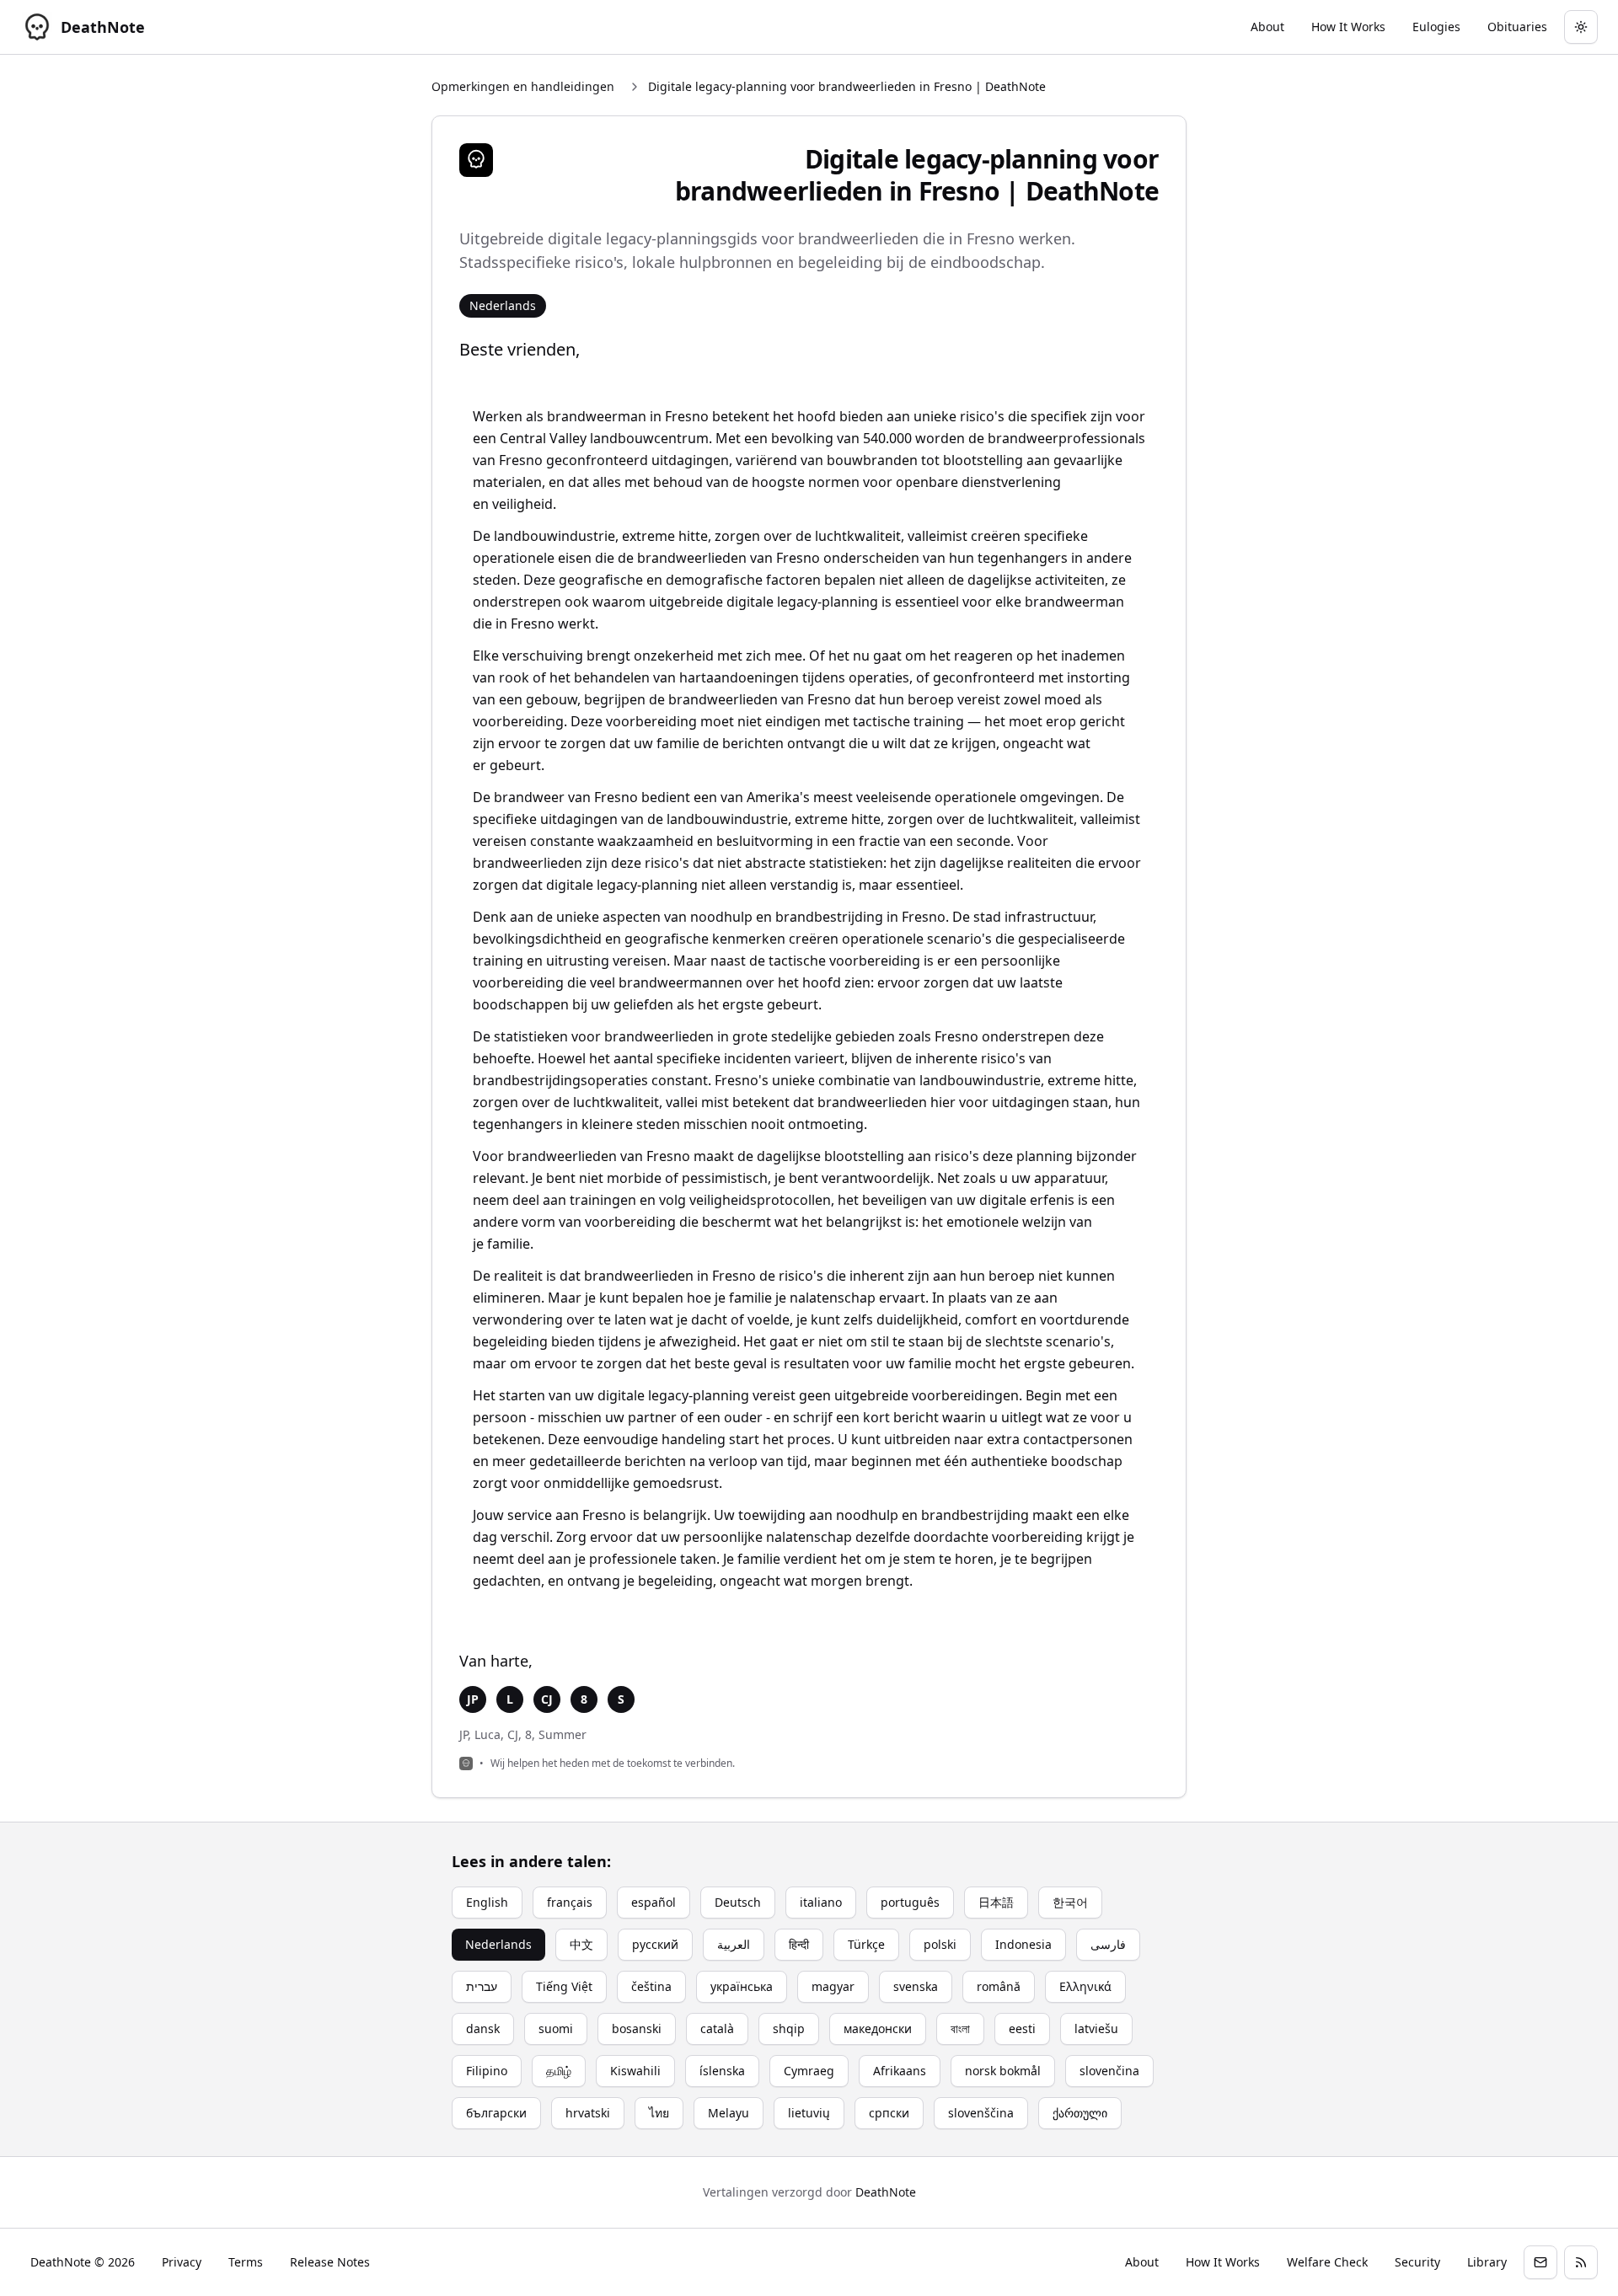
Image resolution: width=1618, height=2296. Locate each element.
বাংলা (960, 2028)
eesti (1022, 2028)
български (496, 2113)
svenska (916, 1986)
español (654, 1902)
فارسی (1108, 1944)
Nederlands (498, 1944)
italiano (821, 1902)
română (999, 1986)
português (910, 1902)
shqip (789, 2028)
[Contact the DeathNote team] (1540, 2262)
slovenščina (981, 2113)
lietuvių (809, 2113)
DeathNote (886, 2192)
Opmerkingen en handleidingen (523, 86)
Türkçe (866, 1944)
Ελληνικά (1085, 1986)
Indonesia (1023, 1944)
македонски (878, 2028)
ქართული (1080, 2113)
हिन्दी (799, 1944)
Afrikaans (900, 2071)
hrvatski (588, 2113)
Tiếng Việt (564, 1986)
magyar (833, 1986)
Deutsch (738, 1902)
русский (655, 1944)
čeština (651, 1986)
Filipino (487, 2071)
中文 (581, 1944)
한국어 (1070, 1902)
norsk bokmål (1003, 2071)
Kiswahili (635, 2071)
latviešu (1096, 2028)
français (570, 1902)
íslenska (722, 2071)
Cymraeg (809, 2071)
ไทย (659, 2113)
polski (940, 1944)
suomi (556, 2028)
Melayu (729, 2113)
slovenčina (1109, 2071)
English (487, 1902)
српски (889, 2113)
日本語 (996, 1902)
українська (742, 1986)
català (717, 2028)
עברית (482, 1986)
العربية (734, 1944)
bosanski (637, 2028)
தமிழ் (559, 2071)
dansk (483, 2028)
